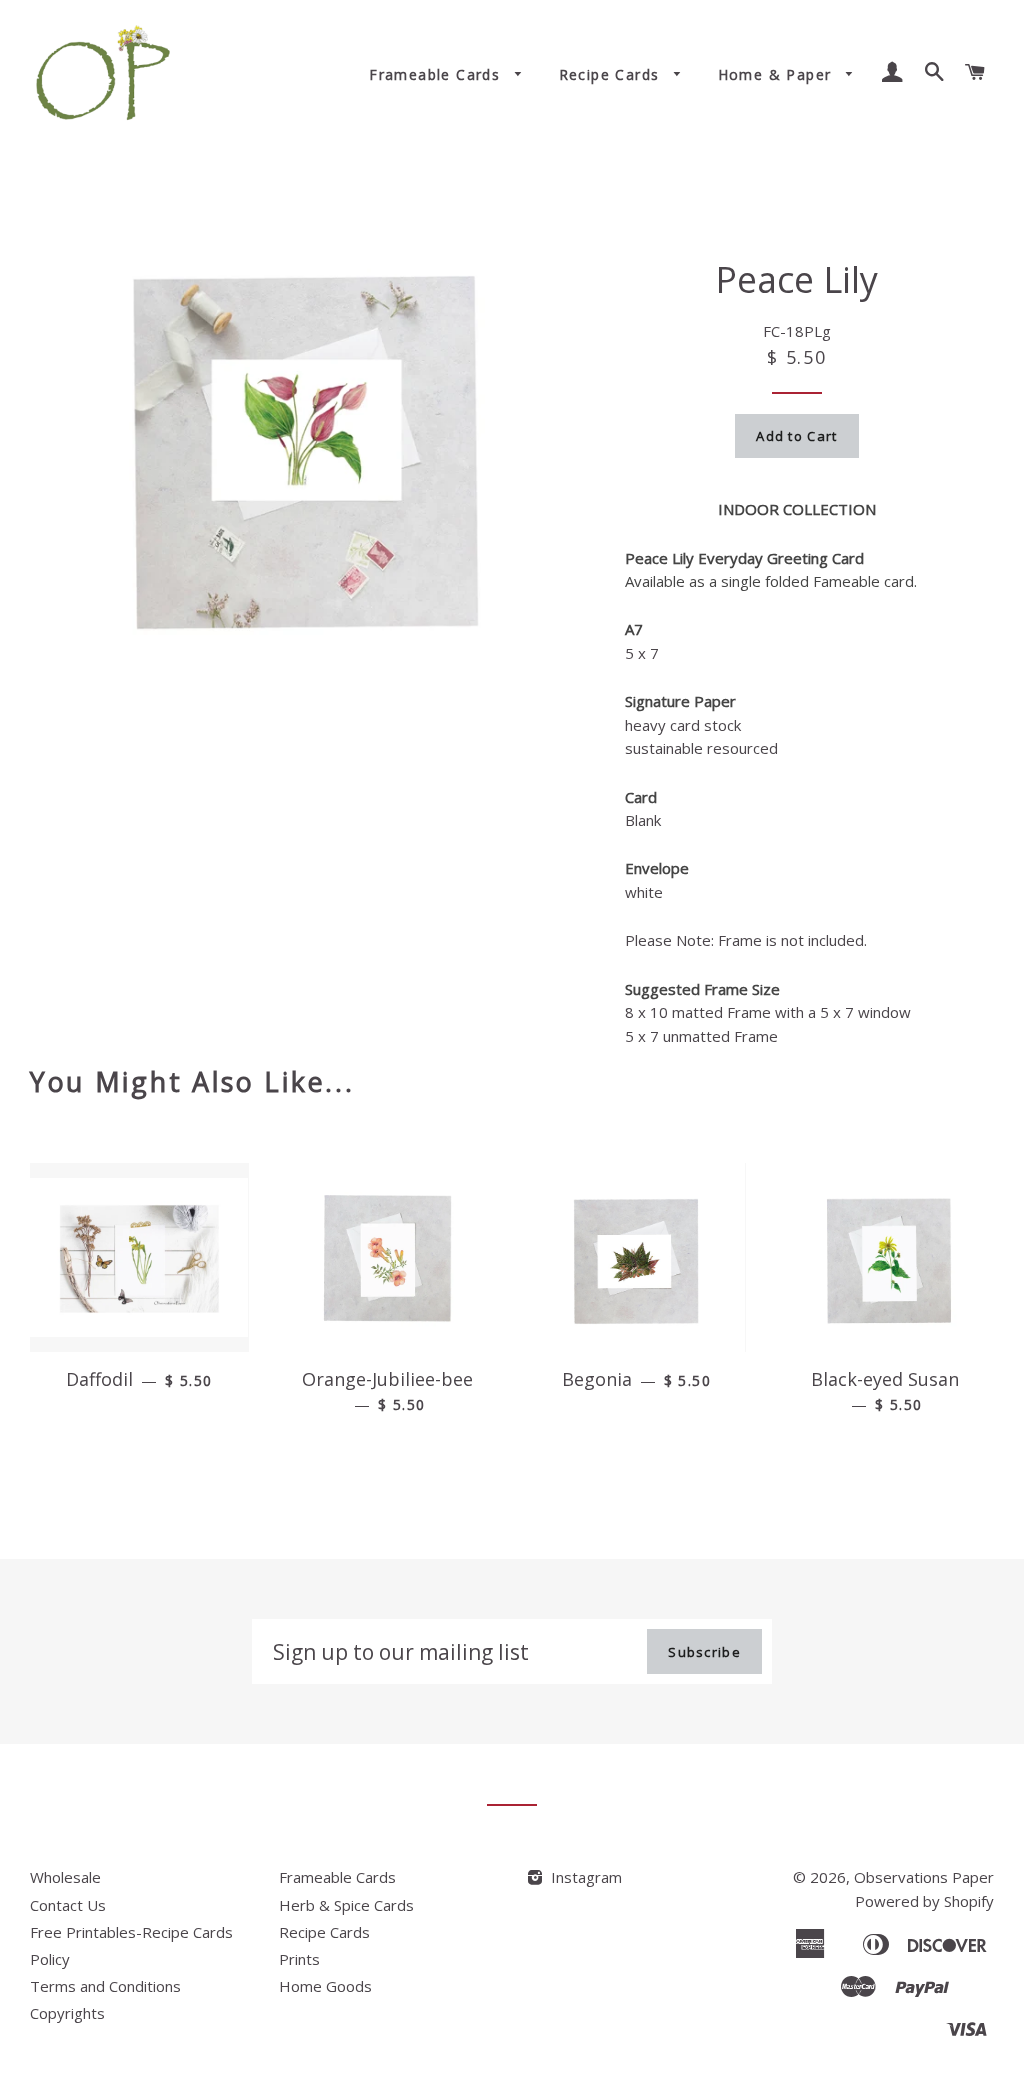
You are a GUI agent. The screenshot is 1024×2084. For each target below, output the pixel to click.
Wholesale (65, 1877)
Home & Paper (777, 74)
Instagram (584, 1877)
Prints (299, 1959)
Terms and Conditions (105, 1986)
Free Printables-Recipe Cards (131, 1932)
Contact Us (68, 1905)
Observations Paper (924, 1877)
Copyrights (67, 2013)
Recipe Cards (612, 74)
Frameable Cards (437, 74)
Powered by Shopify (924, 1901)
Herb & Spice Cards (346, 1905)
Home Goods (325, 1986)
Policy (50, 1959)
